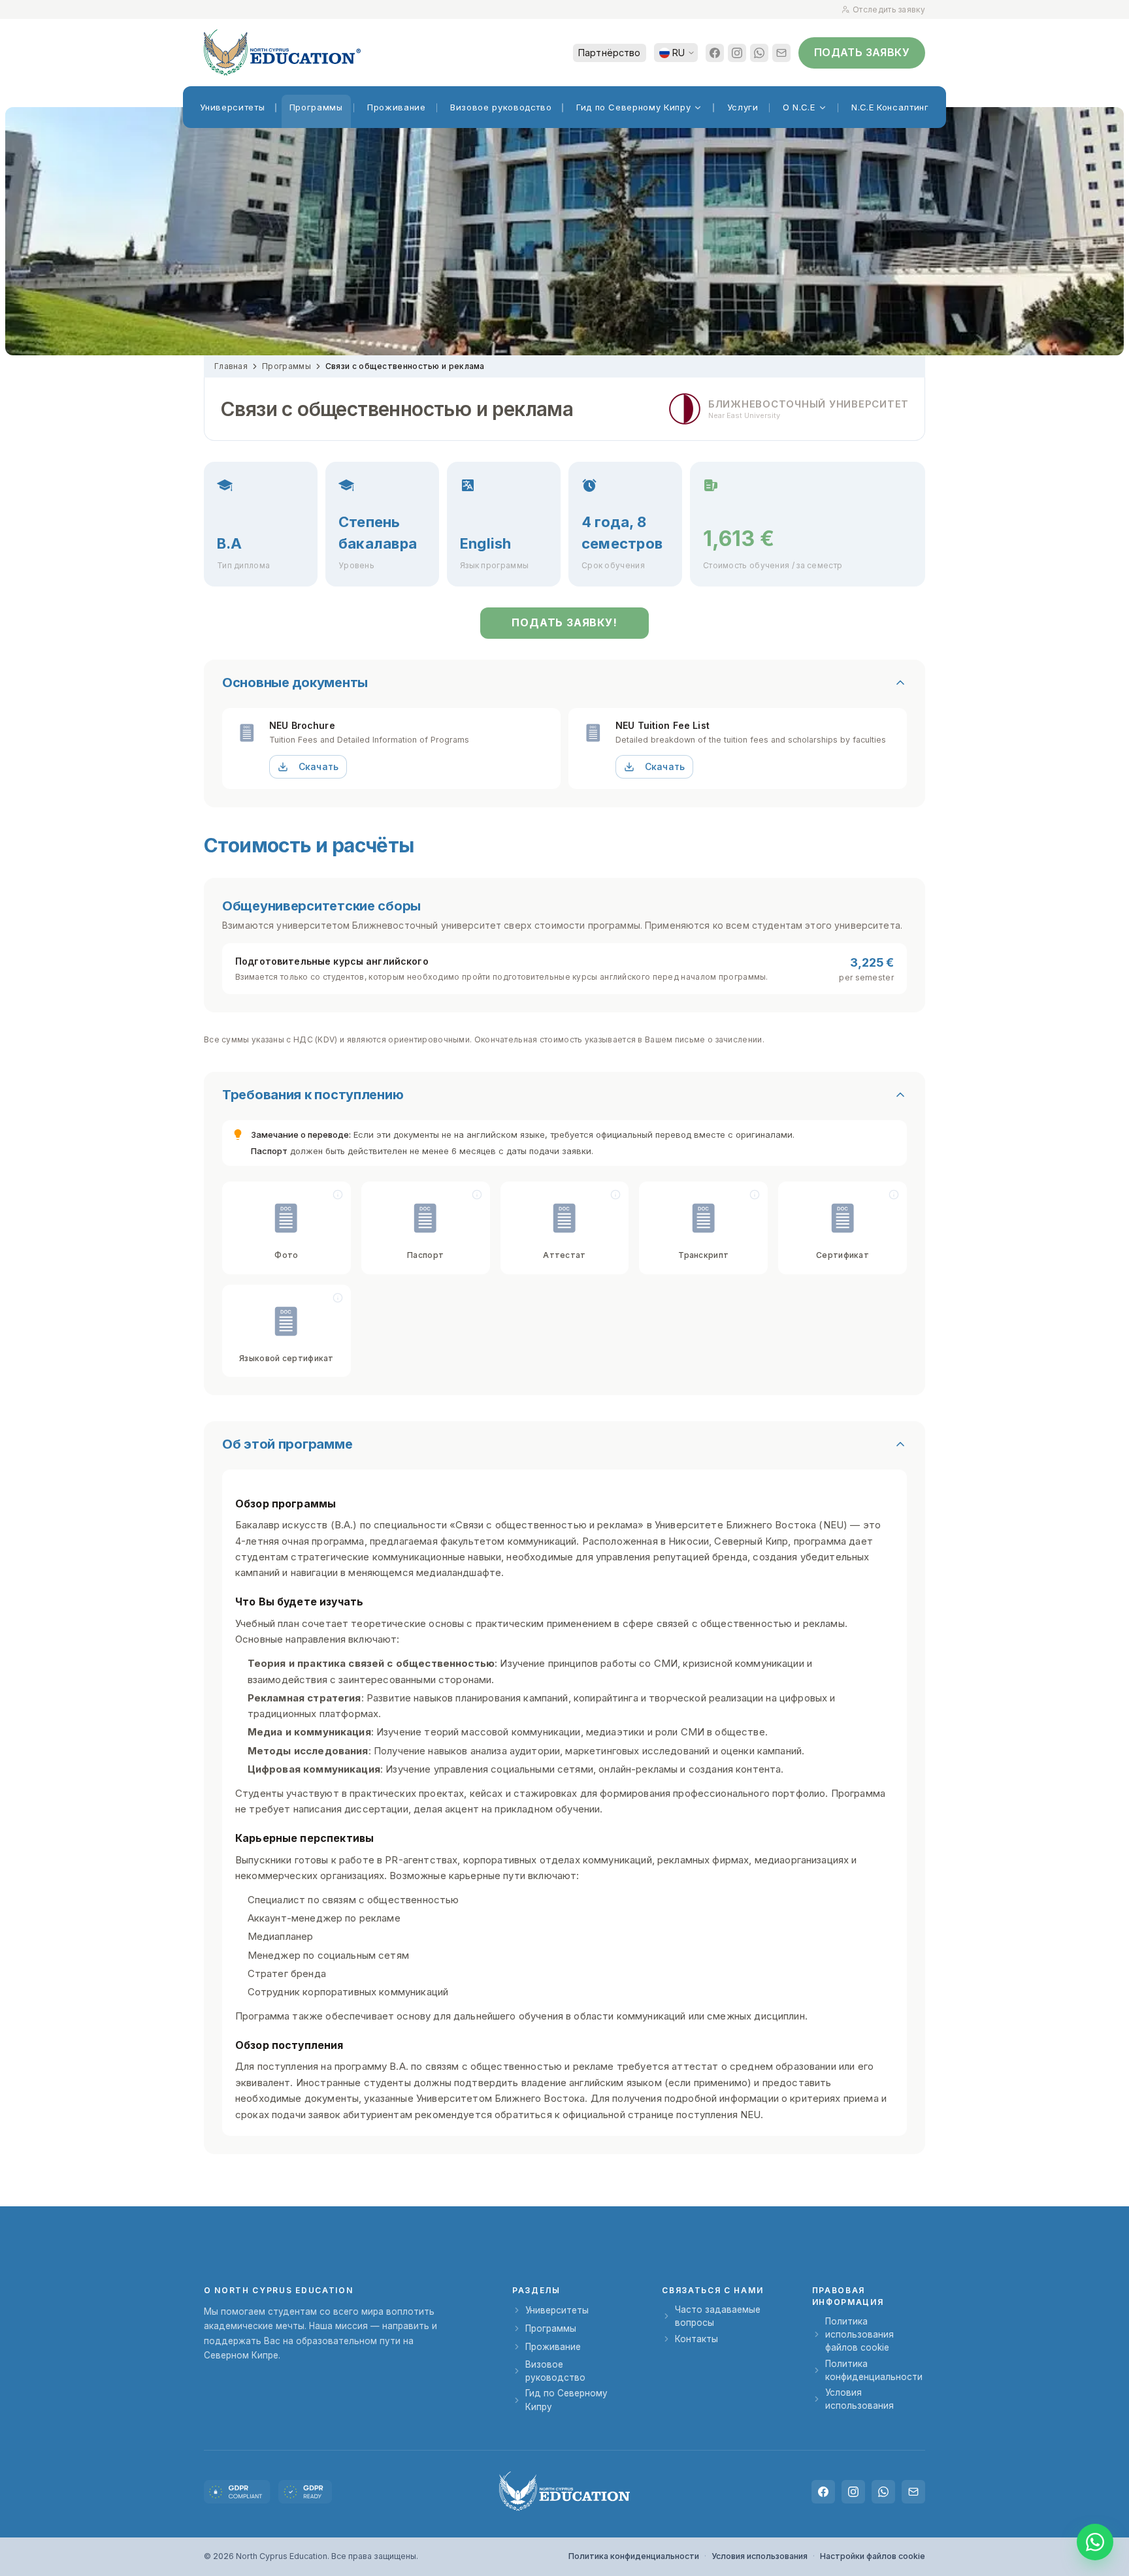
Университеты (557, 2310)
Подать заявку (862, 52)
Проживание (553, 2347)
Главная (231, 366)
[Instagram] (737, 53)
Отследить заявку (889, 9)
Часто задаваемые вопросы (718, 2316)
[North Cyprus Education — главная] (282, 53)
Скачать (319, 766)
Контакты (696, 2339)
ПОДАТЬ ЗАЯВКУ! (564, 622)
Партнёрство (610, 53)
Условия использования (859, 2399)
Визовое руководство (555, 2371)
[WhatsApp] (759, 53)
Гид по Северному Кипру (566, 2400)
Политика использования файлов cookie (859, 2335)
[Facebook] (715, 53)
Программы (286, 366)
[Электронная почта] (781, 53)
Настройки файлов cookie (873, 2556)
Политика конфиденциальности (874, 2370)
